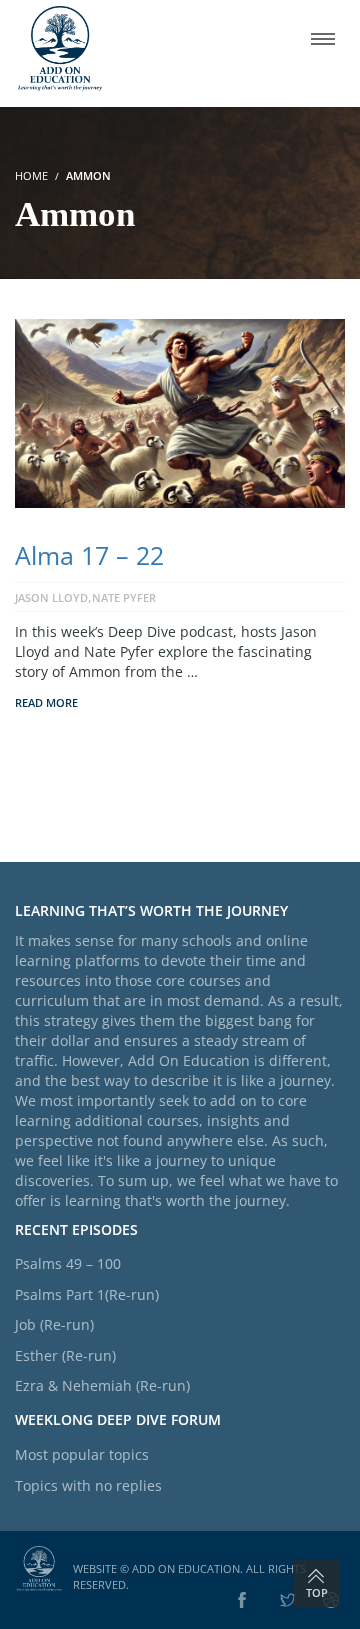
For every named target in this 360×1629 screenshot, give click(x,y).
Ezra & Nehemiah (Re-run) (102, 1385)
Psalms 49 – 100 (68, 1263)
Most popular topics (82, 1454)
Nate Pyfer (124, 597)
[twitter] (288, 1601)
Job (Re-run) (54, 1324)
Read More (46, 702)
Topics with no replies (88, 1485)
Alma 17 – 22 (89, 555)
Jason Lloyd (51, 597)
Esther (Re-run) (65, 1355)
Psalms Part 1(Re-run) (87, 1294)
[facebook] (242, 1601)
